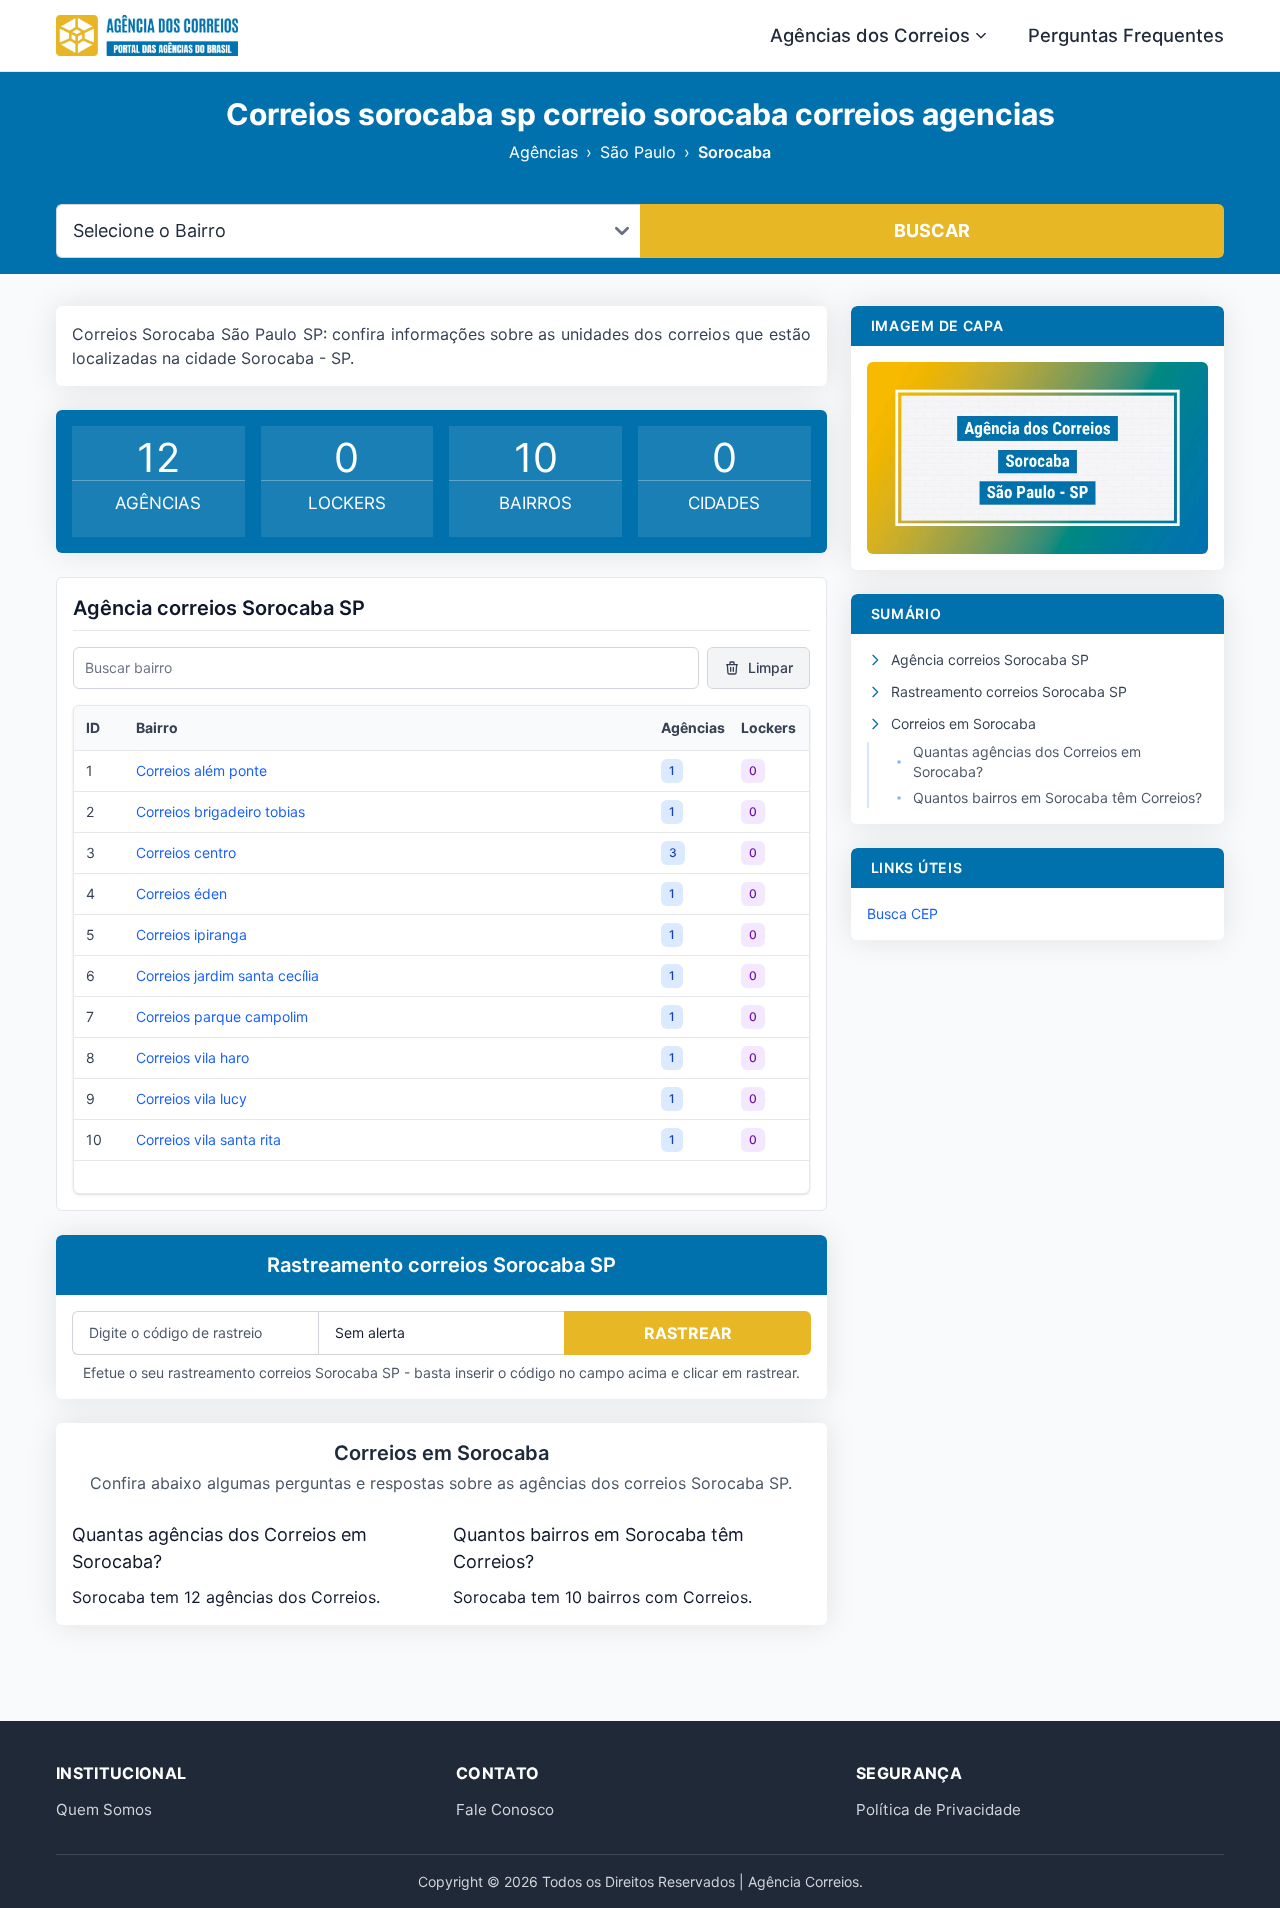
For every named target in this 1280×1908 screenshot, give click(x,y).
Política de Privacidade (938, 1809)
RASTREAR (688, 1333)
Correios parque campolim (222, 1016)
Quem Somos (104, 1809)
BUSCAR (932, 230)
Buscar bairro (128, 667)
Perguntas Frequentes (1126, 35)
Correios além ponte (201, 770)
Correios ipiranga (191, 934)
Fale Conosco (505, 1809)
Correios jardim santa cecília (227, 975)
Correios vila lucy (191, 1098)
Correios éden (181, 893)
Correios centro (186, 852)
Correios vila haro (192, 1057)
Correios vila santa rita (208, 1139)
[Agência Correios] (147, 36)
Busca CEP (902, 913)
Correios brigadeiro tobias (220, 811)
